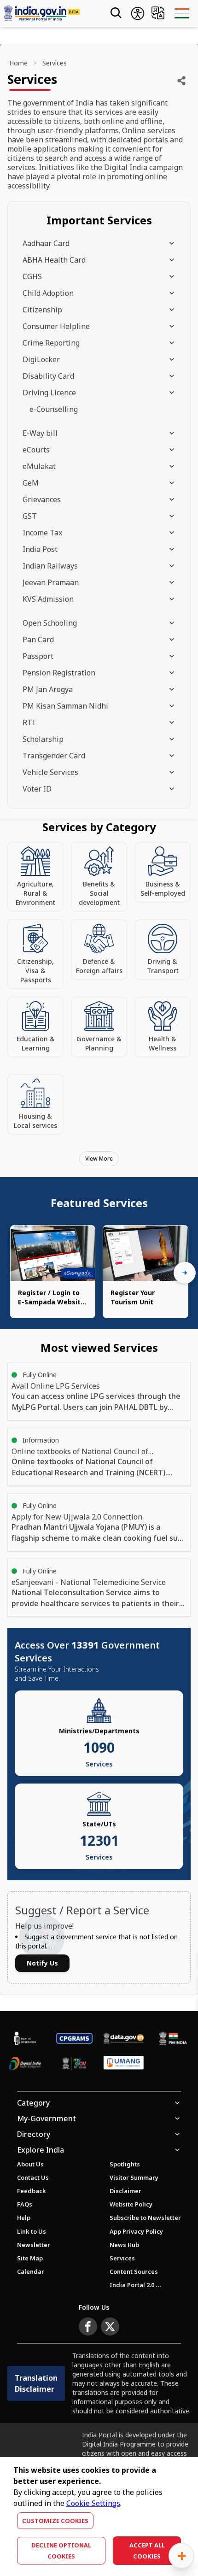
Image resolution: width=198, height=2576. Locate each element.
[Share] (181, 81)
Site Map (30, 2258)
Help (24, 2218)
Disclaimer (125, 2191)
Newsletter (34, 2245)
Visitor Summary (134, 2177)
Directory (34, 2134)
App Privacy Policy (136, 2231)
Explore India (41, 2150)
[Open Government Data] (124, 2038)
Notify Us (42, 1963)
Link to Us (32, 2231)
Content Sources (134, 2271)
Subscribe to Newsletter (145, 2218)
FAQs (25, 2204)
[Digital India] (25, 2063)
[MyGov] (74, 2063)
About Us (30, 2164)
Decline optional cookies (61, 2551)
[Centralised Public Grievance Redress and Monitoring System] (74, 2038)
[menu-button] (182, 13)
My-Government (47, 2118)
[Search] (115, 13)
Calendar (31, 2271)
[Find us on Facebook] (88, 2327)
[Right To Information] (25, 2038)
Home (18, 63)
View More (99, 1159)
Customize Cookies (55, 2521)
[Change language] (158, 13)
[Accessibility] (138, 13)
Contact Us (33, 2177)
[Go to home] (48, 13)
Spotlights (125, 2164)
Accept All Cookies (147, 2551)
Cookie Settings (93, 2503)
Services (122, 2258)
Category (33, 2103)
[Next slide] (185, 1273)
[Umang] (124, 2064)
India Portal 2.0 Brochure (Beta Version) (135, 2285)
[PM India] (173, 2038)
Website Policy (131, 2204)
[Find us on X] (110, 2327)
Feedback (32, 2191)
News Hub (124, 2245)
